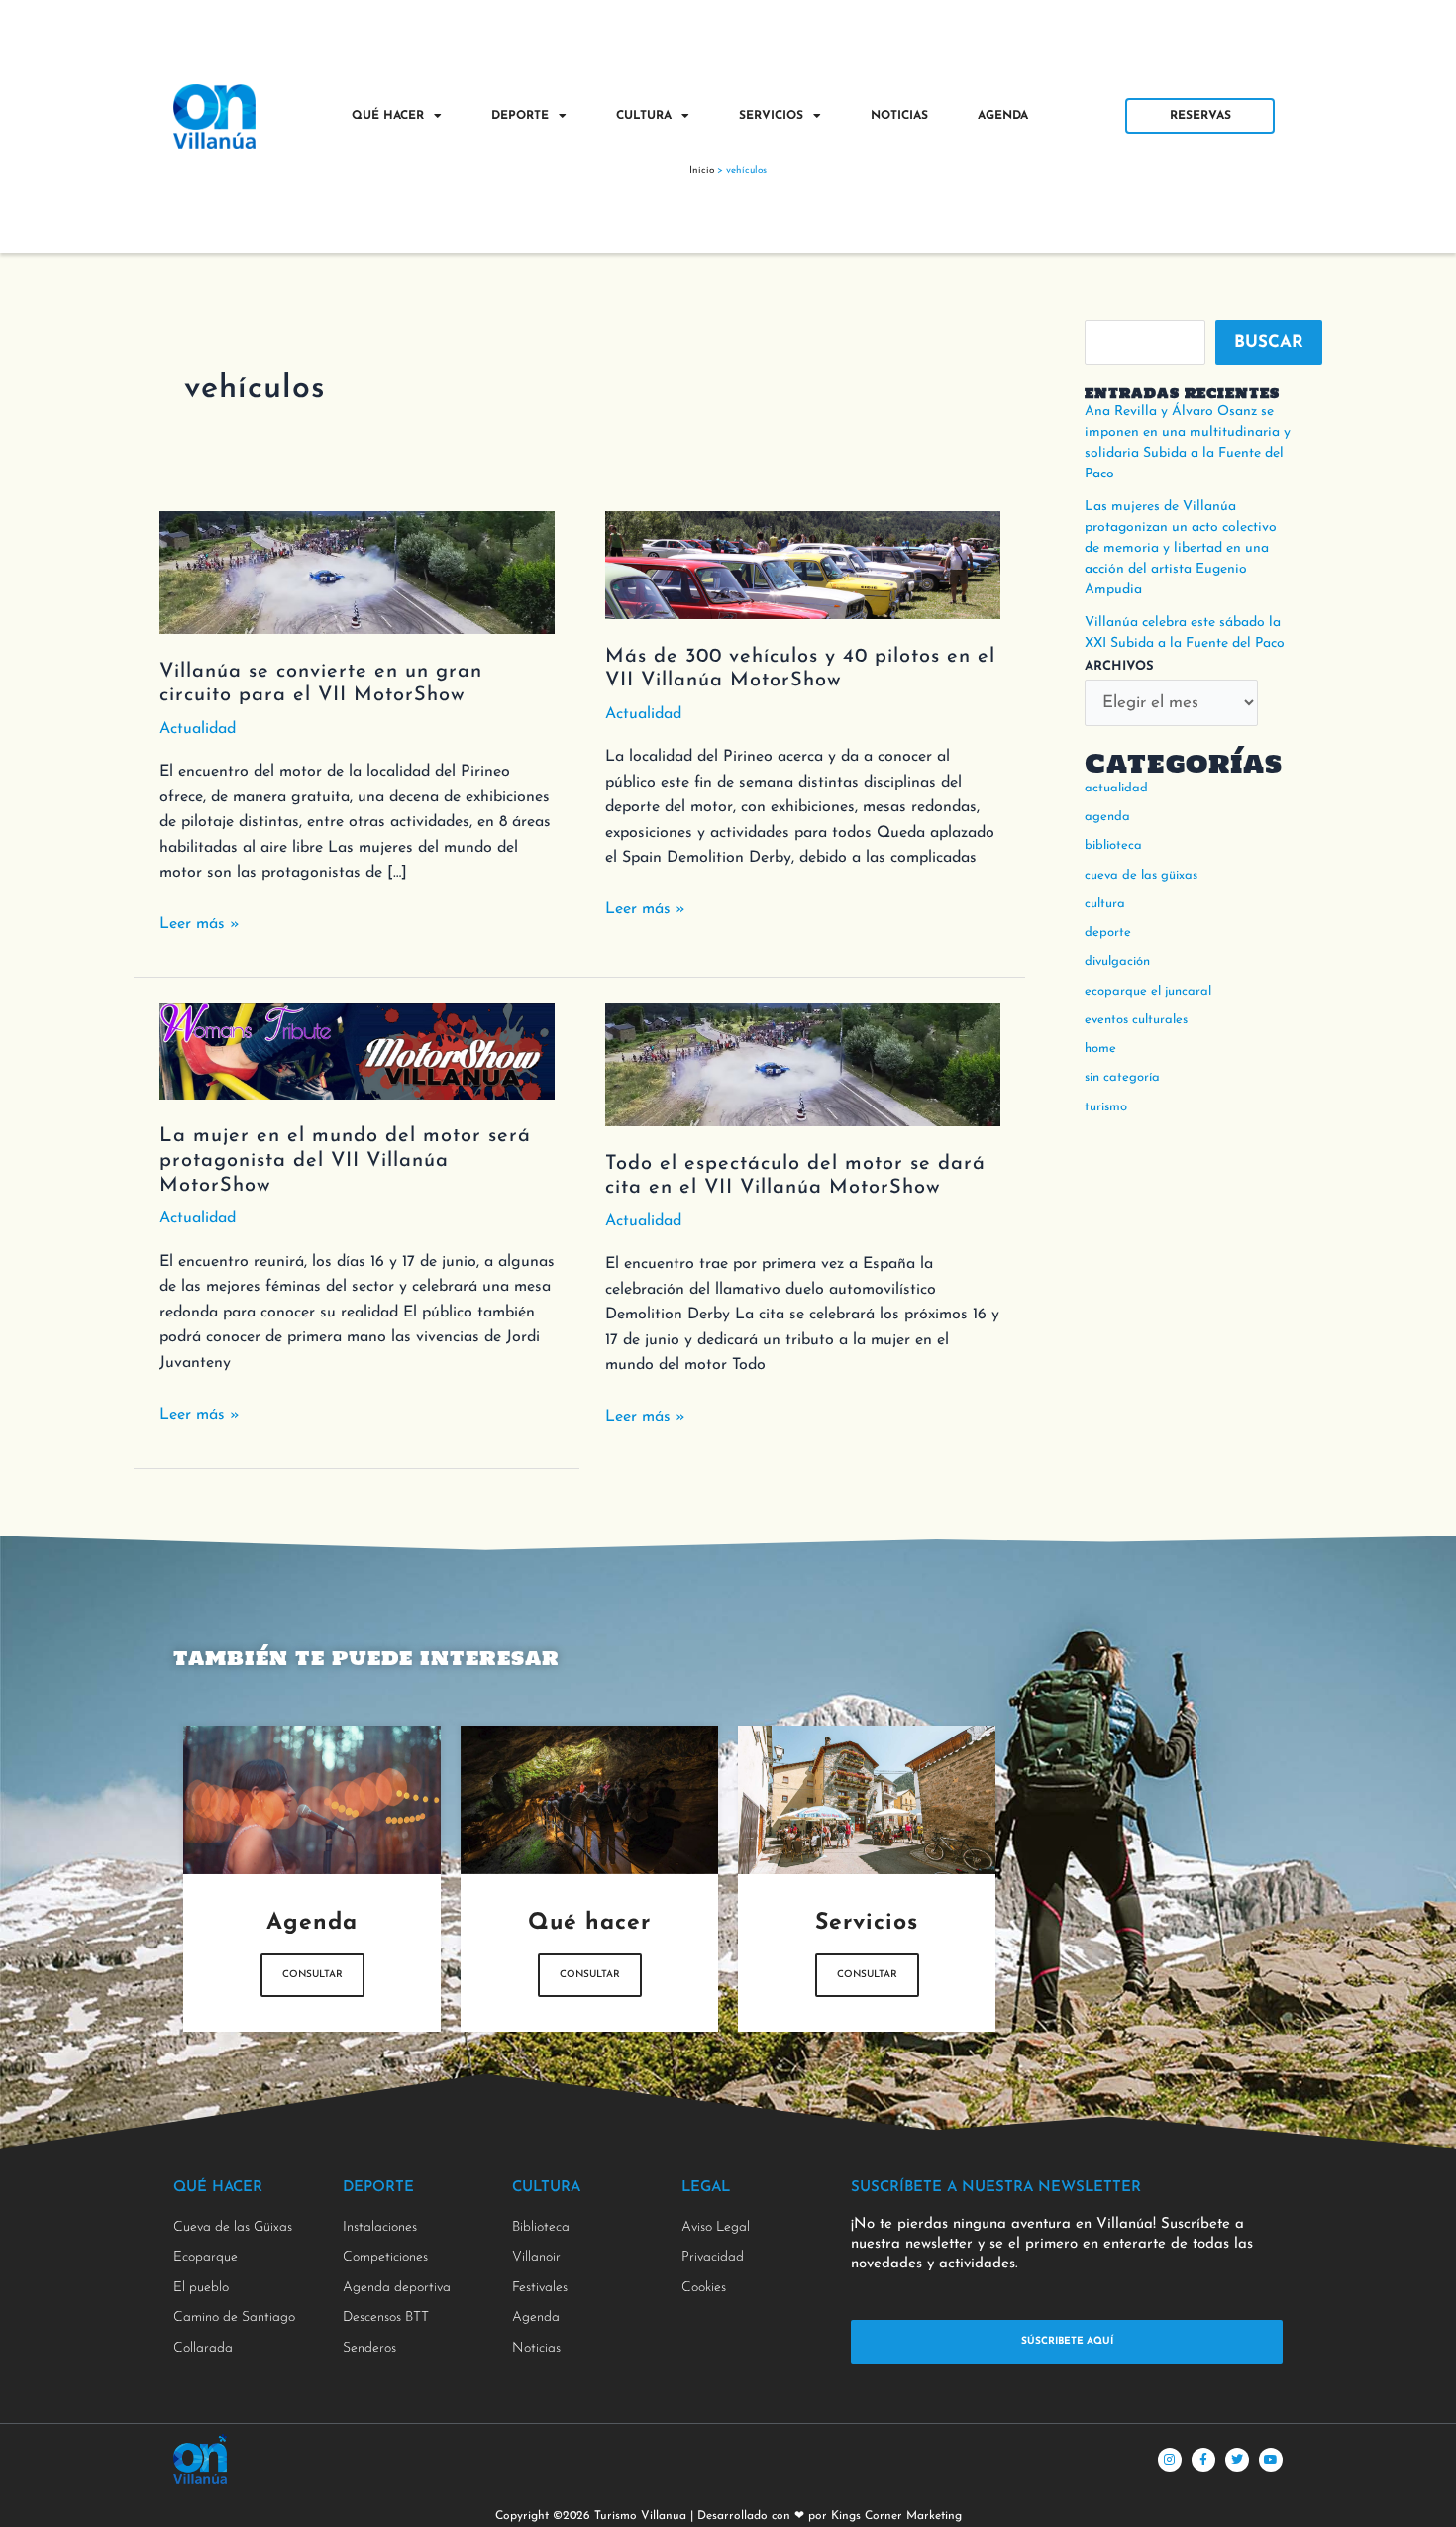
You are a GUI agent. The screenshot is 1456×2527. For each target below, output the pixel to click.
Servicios (771, 116)
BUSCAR (1269, 342)
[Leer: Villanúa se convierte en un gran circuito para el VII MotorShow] (357, 571)
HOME (1100, 1049)
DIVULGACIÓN (1117, 961)
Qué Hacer (388, 116)
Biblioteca (1113, 845)
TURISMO (1106, 1107)
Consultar (312, 1975)
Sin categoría (1122, 1077)
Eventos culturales (1136, 1020)
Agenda (1003, 116)
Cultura (644, 116)
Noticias (899, 116)
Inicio (702, 171)
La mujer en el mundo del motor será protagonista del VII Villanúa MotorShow (345, 1160)
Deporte (520, 116)
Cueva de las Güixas (1141, 875)
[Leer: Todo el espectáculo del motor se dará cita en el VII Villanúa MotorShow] (803, 1063)
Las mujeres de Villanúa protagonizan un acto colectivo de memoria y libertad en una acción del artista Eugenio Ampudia (1181, 548)
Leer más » (200, 922)
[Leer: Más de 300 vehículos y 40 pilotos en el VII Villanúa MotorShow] (803, 564)
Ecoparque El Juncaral (1148, 991)
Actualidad (198, 729)
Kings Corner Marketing (896, 2516)
